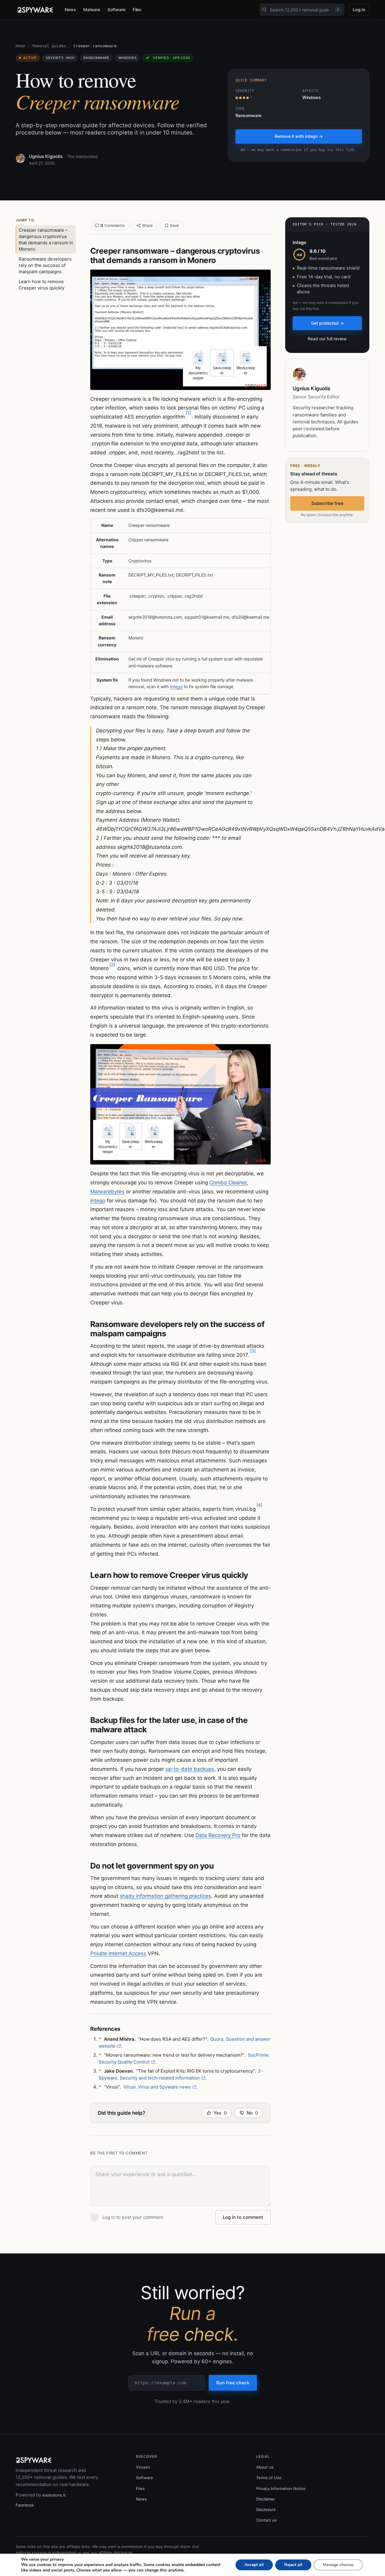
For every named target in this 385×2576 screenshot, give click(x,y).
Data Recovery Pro (218, 1835)
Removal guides (49, 46)
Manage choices (338, 2565)
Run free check (233, 2383)
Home (20, 46)
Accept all (254, 2565)
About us (265, 2467)
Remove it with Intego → (299, 136)
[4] (259, 1505)
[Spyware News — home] (35, 10)
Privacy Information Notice (281, 2488)
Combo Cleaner (228, 1183)
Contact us (266, 2520)
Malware (92, 9)
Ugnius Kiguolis (46, 156)
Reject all (293, 2565)
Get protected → (327, 323)
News (70, 9)
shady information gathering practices (165, 1896)
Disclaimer (266, 2499)
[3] (253, 1351)
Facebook (25, 2505)
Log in (359, 9)
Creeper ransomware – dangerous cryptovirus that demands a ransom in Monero (46, 240)
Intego (176, 687)
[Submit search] (264, 10)
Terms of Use (269, 2478)
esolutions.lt (54, 2495)
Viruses (143, 2467)
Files (137, 9)
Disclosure (266, 2510)
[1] (188, 413)
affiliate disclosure (115, 2553)
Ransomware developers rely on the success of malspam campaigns (45, 265)
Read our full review (327, 339)
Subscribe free (327, 503)
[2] (112, 965)
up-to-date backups (190, 1769)
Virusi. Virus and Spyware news (157, 2087)
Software (116, 9)
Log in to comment (243, 2217)
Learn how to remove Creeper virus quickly (42, 285)
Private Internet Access (118, 1953)
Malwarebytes (107, 1192)
